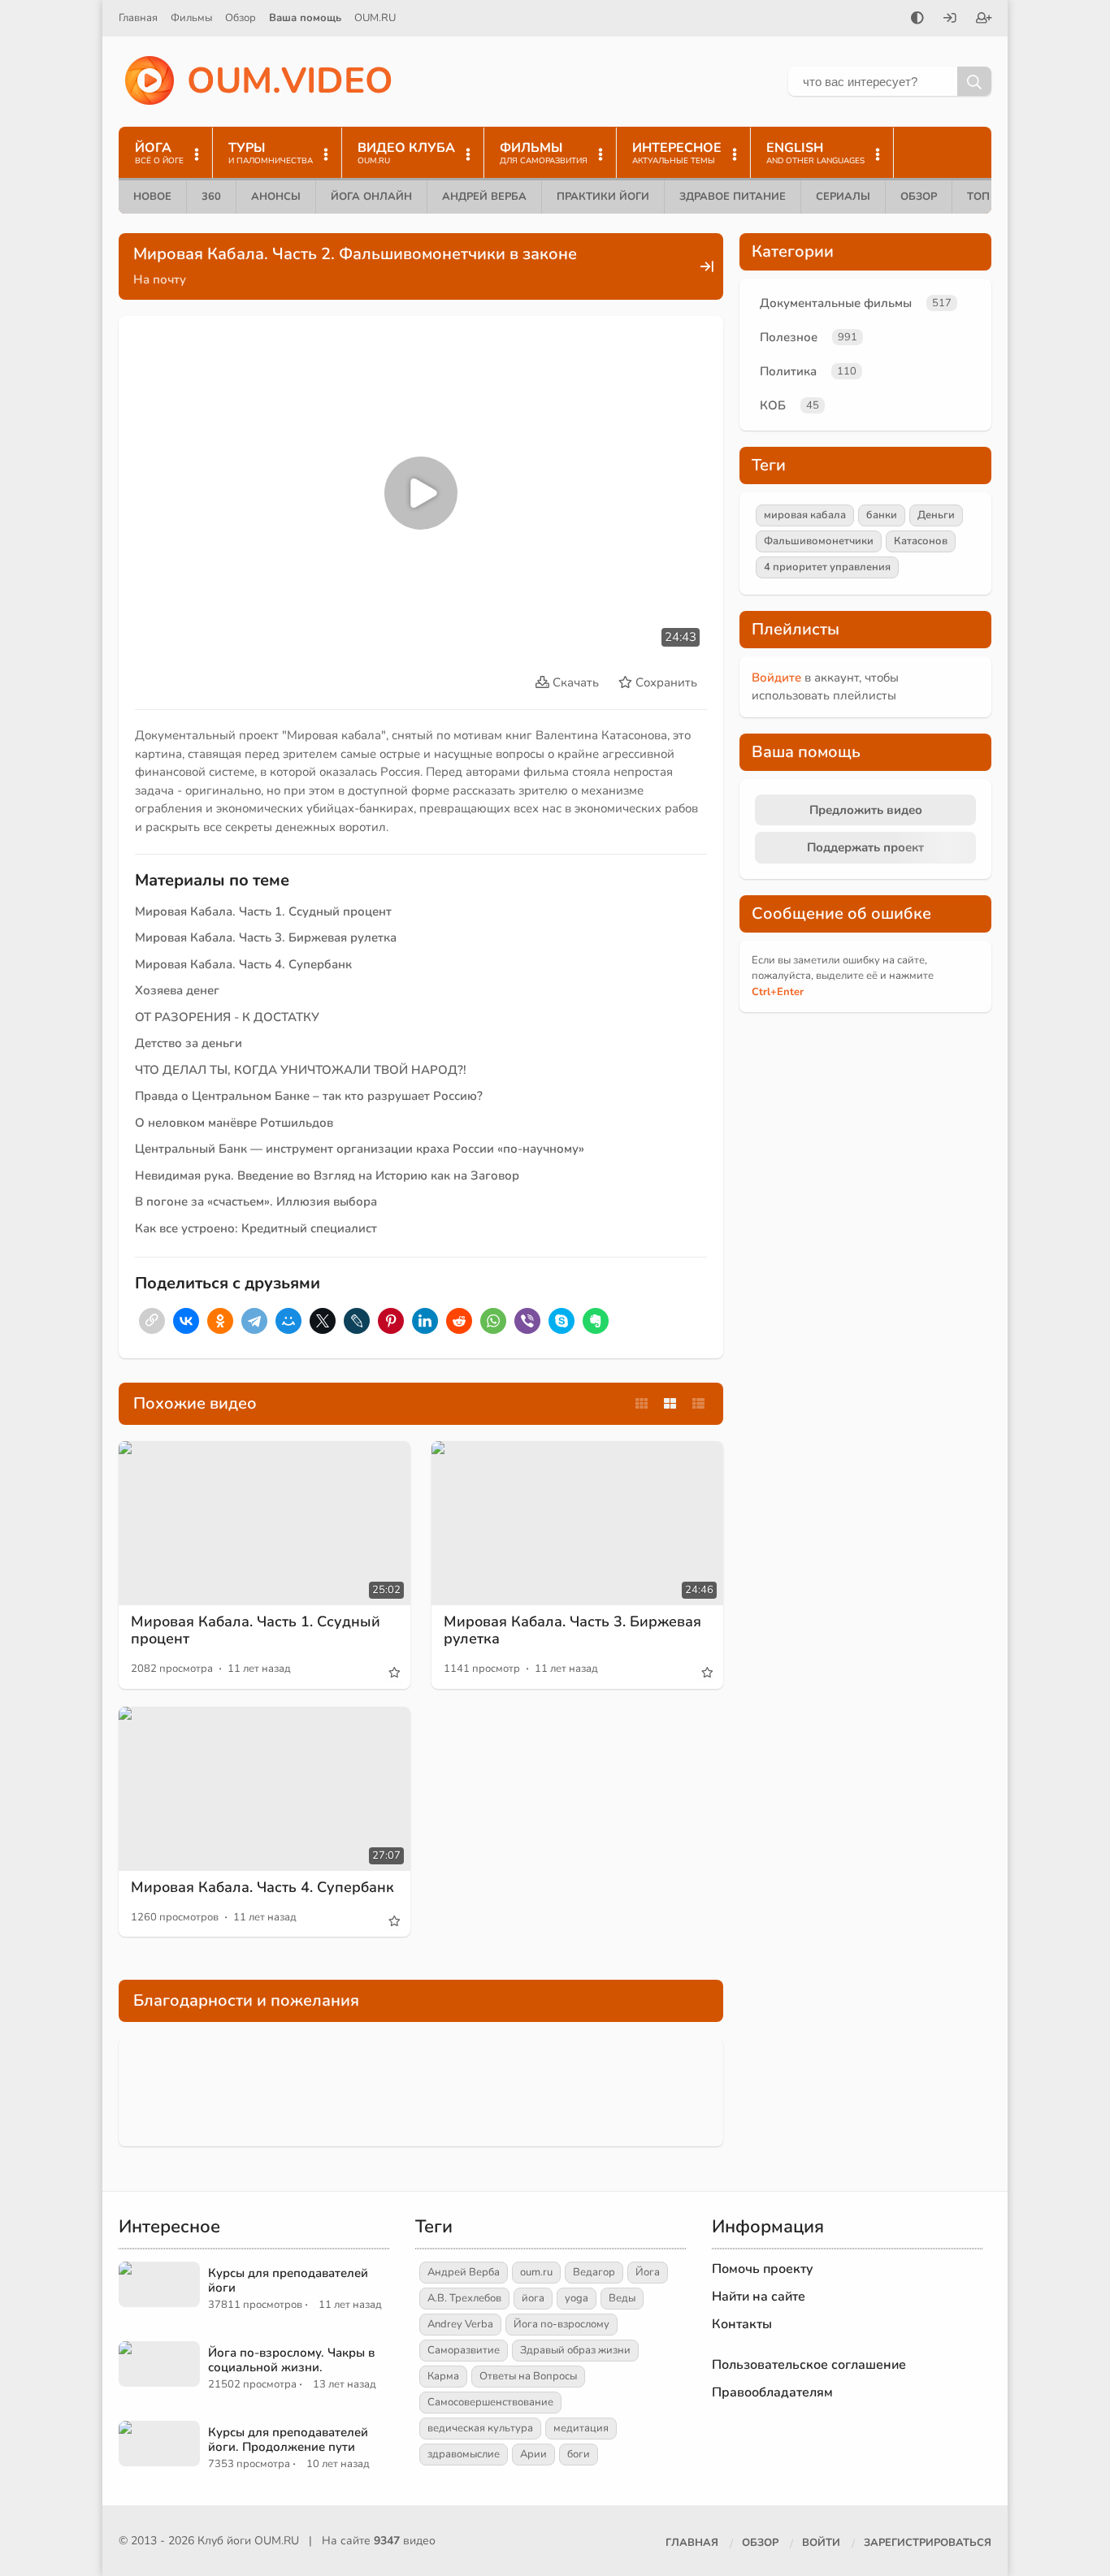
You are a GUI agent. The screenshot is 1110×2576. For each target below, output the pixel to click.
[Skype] (562, 1321)
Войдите (776, 678)
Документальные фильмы (836, 303)
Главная (138, 18)
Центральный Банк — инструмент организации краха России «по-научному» (360, 1149)
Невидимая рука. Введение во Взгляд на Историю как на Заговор (327, 1175)
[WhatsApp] (493, 1321)
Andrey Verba (460, 2324)
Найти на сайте (759, 2297)
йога (533, 2298)
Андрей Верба (484, 197)
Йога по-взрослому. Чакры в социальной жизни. (291, 2360)
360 (211, 197)
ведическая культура (480, 2428)
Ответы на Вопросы (528, 2376)
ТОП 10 (986, 197)
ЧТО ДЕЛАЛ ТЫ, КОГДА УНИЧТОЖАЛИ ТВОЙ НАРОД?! (301, 1070)
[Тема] (917, 19)
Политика (788, 371)
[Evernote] (596, 1321)
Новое (152, 197)
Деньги (936, 515)
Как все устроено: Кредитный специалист (256, 1228)
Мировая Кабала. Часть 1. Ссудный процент (263, 911)
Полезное (789, 337)
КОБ (773, 405)
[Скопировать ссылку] (152, 1321)
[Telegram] (254, 1321)
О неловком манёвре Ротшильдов (234, 1123)
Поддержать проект (865, 847)
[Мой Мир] (288, 1321)
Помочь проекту (763, 2269)
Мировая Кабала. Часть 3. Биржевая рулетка (266, 937)
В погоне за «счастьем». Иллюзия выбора (256, 1201)
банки (882, 515)
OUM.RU (375, 18)
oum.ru (536, 2272)
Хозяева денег (177, 990)
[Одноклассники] (220, 1321)
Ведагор (594, 2272)
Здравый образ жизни (575, 2350)
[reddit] (459, 1321)
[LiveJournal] (357, 1321)
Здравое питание (733, 197)
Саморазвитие (464, 2350)
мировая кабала (805, 515)
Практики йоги (603, 197)
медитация (581, 2428)
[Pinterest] (391, 1321)
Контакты (742, 2324)
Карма (443, 2376)
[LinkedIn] (425, 1321)
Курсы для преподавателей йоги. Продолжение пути (288, 2440)
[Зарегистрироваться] (984, 19)
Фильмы (191, 18)
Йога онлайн (371, 197)
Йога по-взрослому (562, 2324)
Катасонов (921, 541)
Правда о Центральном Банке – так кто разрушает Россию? (309, 1096)
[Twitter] (323, 1321)
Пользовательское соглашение (809, 2365)
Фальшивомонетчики (819, 541)
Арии (533, 2454)
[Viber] (527, 1321)
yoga (577, 2298)
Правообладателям (772, 2392)
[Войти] (950, 19)
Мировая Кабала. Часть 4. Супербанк (243, 964)
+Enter (778, 992)
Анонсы (276, 197)
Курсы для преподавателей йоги (288, 2280)
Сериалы (843, 197)
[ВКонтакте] (186, 1321)
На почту (160, 279)
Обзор (241, 18)
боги (579, 2454)
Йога (648, 2272)
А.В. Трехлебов (464, 2298)
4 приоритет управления (827, 567)
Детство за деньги (189, 1043)
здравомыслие (464, 2454)
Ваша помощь (305, 18)
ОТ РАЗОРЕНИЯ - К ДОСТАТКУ (227, 1017)
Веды (622, 2298)
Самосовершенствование (490, 2402)
